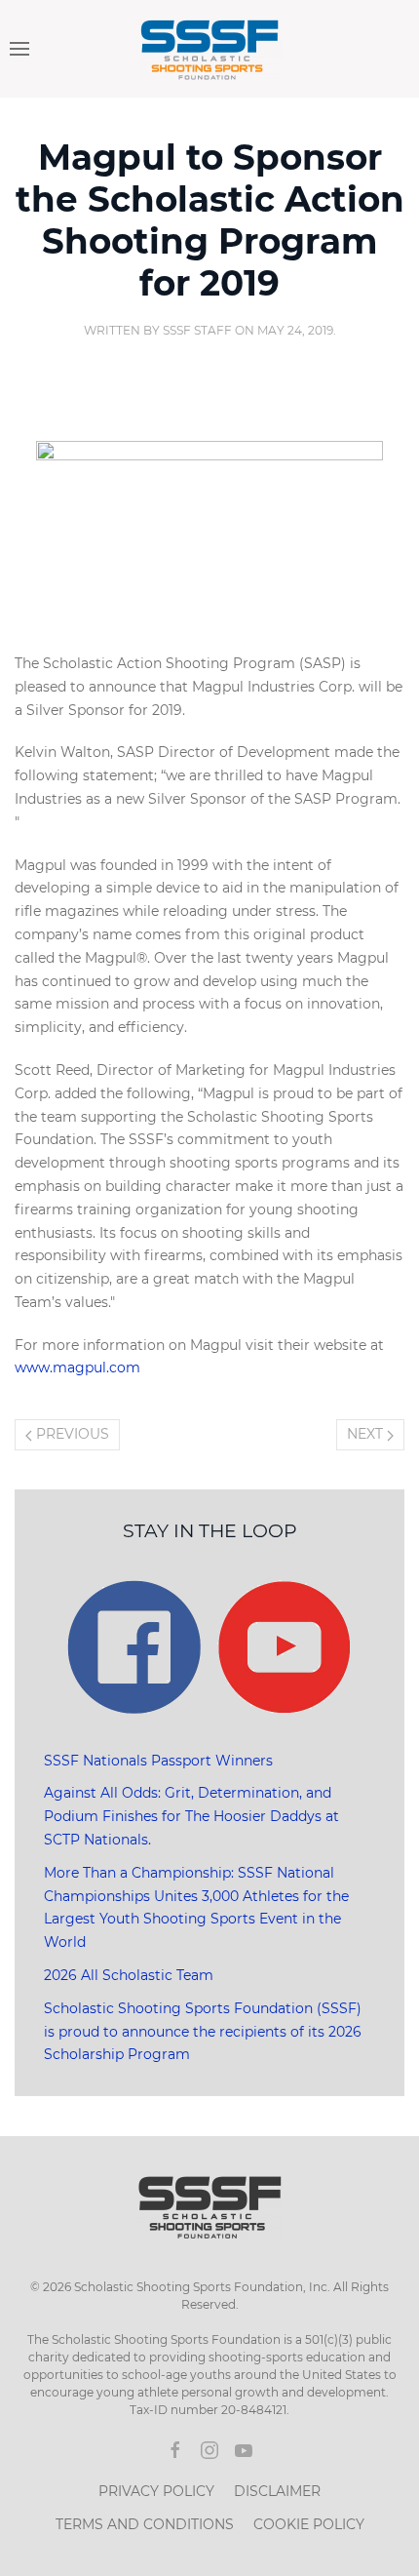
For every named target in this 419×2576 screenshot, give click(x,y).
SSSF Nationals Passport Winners (158, 1761)
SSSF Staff (197, 330)
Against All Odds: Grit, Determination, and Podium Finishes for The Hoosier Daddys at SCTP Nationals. (191, 1816)
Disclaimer (277, 2491)
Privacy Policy (156, 2491)
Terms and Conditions (145, 2524)
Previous (71, 1434)
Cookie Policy (309, 2524)
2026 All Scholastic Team (129, 1975)
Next (367, 1434)
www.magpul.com (77, 1367)
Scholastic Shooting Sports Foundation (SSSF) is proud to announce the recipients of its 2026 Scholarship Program (203, 2032)
